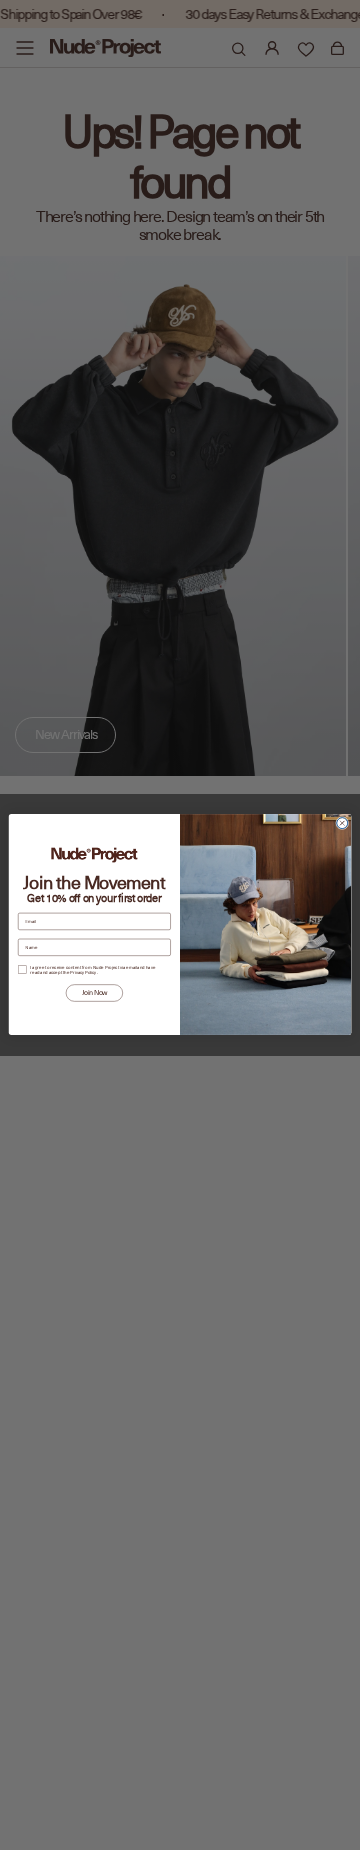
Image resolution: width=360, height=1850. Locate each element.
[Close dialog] (342, 823)
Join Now (94, 993)
